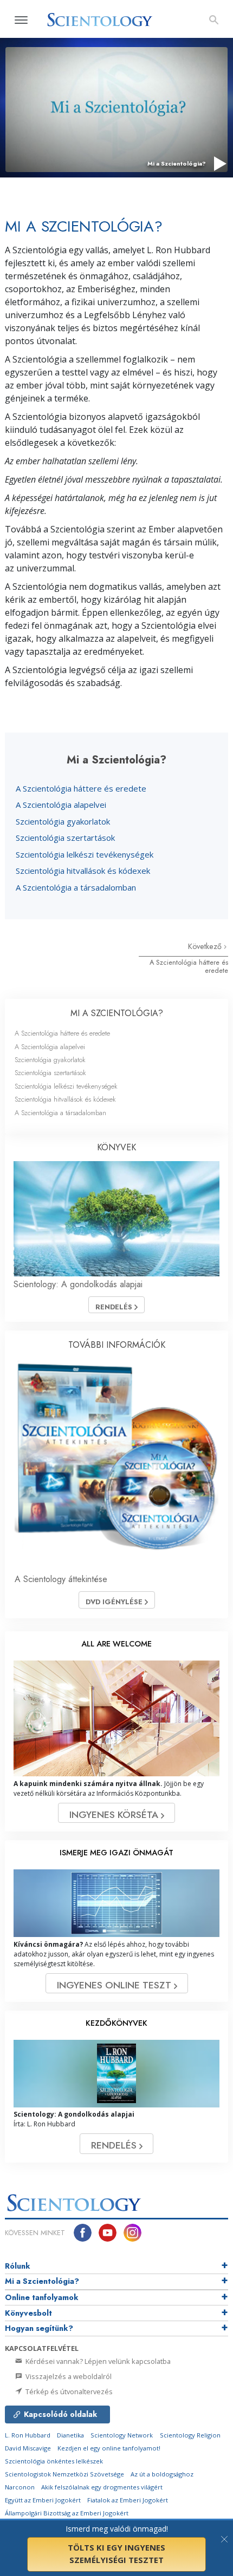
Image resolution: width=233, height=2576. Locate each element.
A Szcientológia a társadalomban (76, 887)
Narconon (20, 2487)
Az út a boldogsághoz (162, 2474)
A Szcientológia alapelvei (61, 805)
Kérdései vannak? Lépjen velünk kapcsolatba (97, 2361)
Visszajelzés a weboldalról (68, 2376)
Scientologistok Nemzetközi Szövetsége (64, 2474)
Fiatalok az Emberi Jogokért (128, 2500)
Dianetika (70, 2435)
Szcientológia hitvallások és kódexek (83, 871)
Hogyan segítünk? (39, 2328)
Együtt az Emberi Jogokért (43, 2500)
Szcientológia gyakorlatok (63, 821)
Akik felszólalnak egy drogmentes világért (102, 2487)
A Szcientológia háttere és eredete (81, 788)
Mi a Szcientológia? (42, 2281)
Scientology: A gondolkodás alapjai (78, 1284)
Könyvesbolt (28, 2313)
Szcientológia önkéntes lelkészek (54, 2461)
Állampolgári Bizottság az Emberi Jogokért (67, 2513)
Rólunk (18, 2266)
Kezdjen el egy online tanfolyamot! (109, 2448)
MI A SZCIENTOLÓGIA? (117, 1013)
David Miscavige (28, 2448)
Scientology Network (122, 2435)
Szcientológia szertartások (65, 838)
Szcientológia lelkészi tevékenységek (85, 854)
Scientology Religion (190, 2435)
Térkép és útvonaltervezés (68, 2391)
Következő (206, 946)
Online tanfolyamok (42, 2297)
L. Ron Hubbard (28, 2435)
